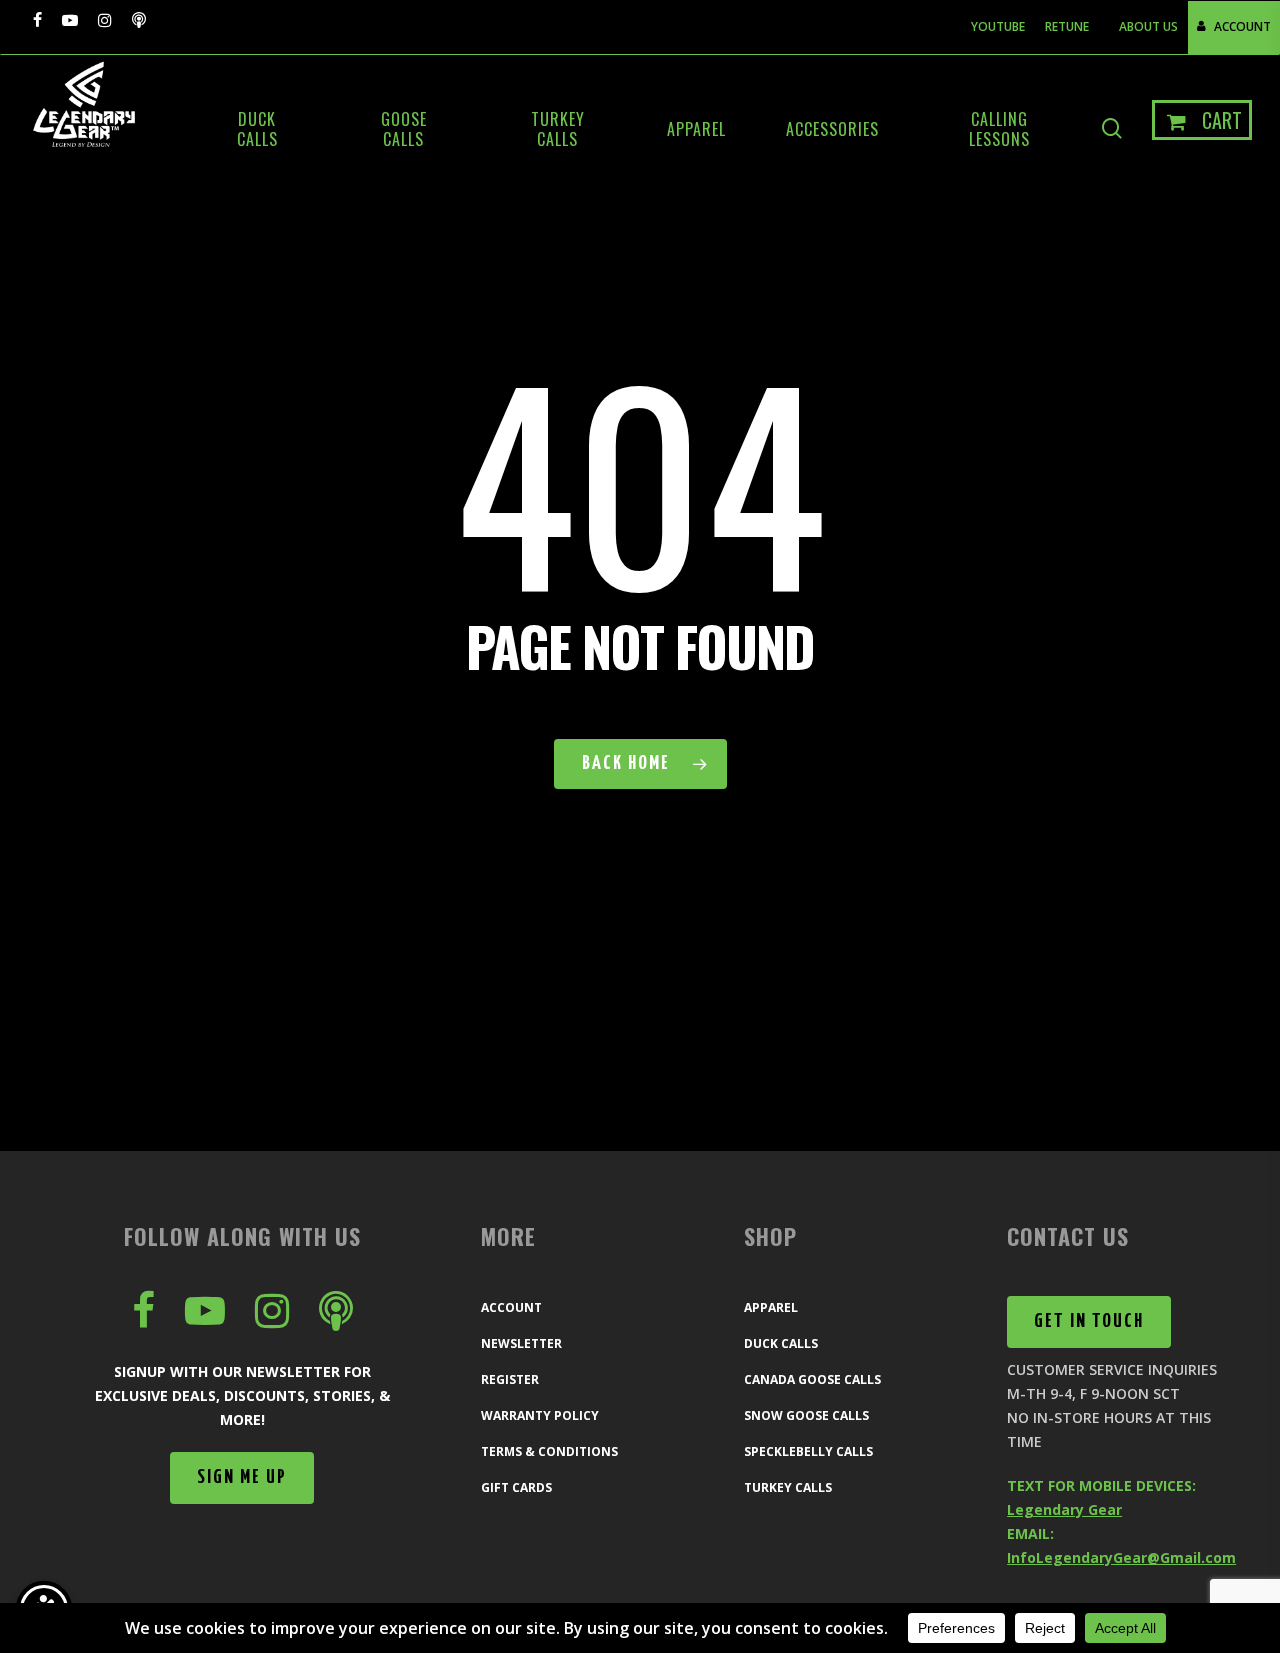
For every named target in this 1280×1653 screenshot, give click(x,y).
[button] (242, 1478)
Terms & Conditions (549, 1451)
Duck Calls (781, 1343)
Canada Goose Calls (812, 1379)
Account (511, 1307)
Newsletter (521, 1343)
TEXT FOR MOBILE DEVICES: (1101, 1485)
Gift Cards (516, 1487)
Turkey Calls (788, 1487)
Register (510, 1379)
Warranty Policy (540, 1415)
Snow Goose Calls (806, 1415)
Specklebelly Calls (808, 1451)
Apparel (771, 1307)
